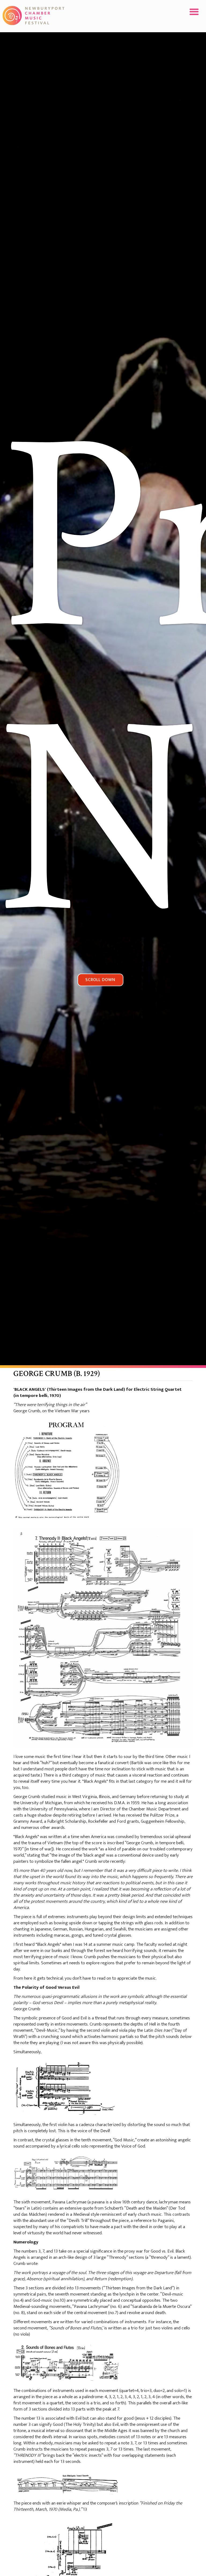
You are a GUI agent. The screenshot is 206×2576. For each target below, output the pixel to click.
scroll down (100, 980)
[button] (194, 12)
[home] (34, 15)
